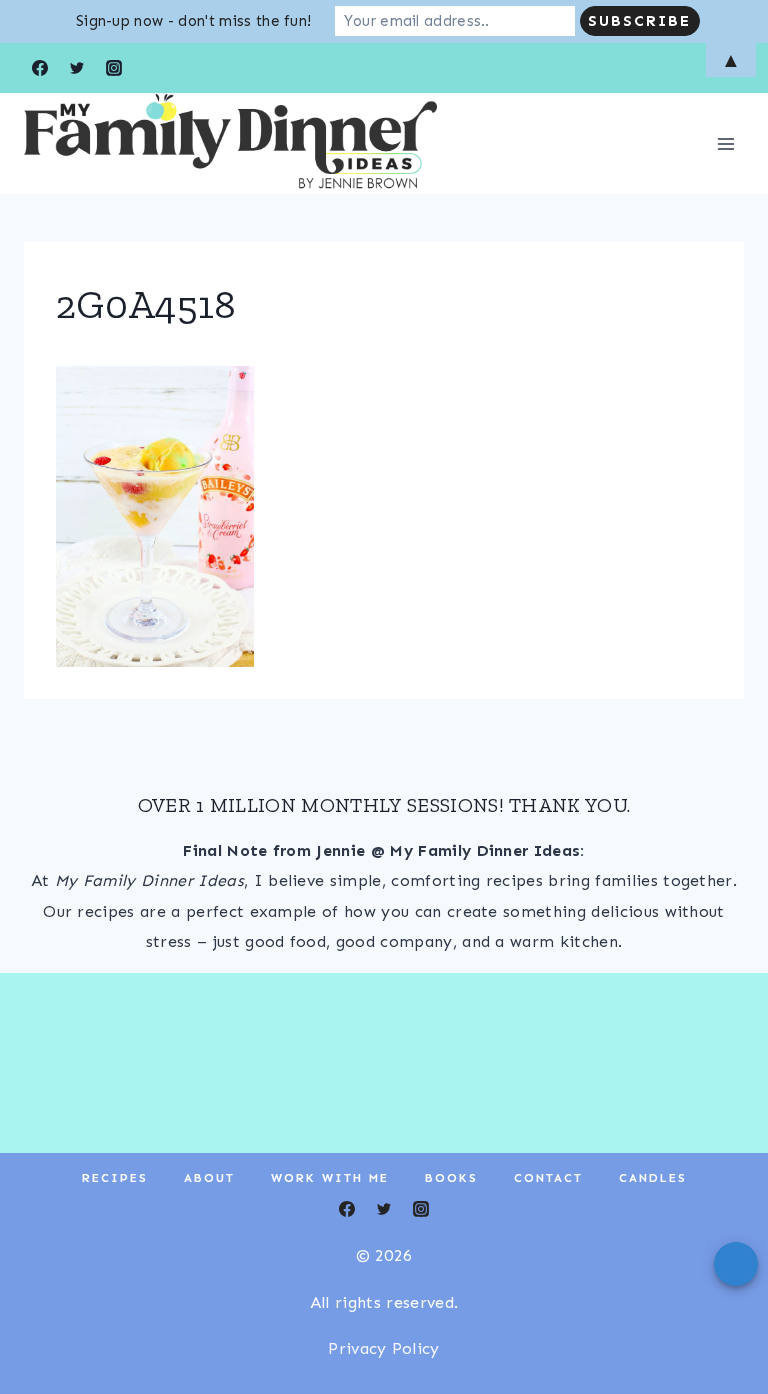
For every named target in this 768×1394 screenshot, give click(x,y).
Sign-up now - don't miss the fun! (194, 21)
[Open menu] (725, 143)
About (209, 1178)
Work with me (330, 1178)
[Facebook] (347, 1209)
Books (451, 1178)
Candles (653, 1178)
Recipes (115, 1178)
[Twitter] (384, 1209)
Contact (548, 1178)
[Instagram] (421, 1209)
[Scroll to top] (721, 1317)
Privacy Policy (383, 1348)
